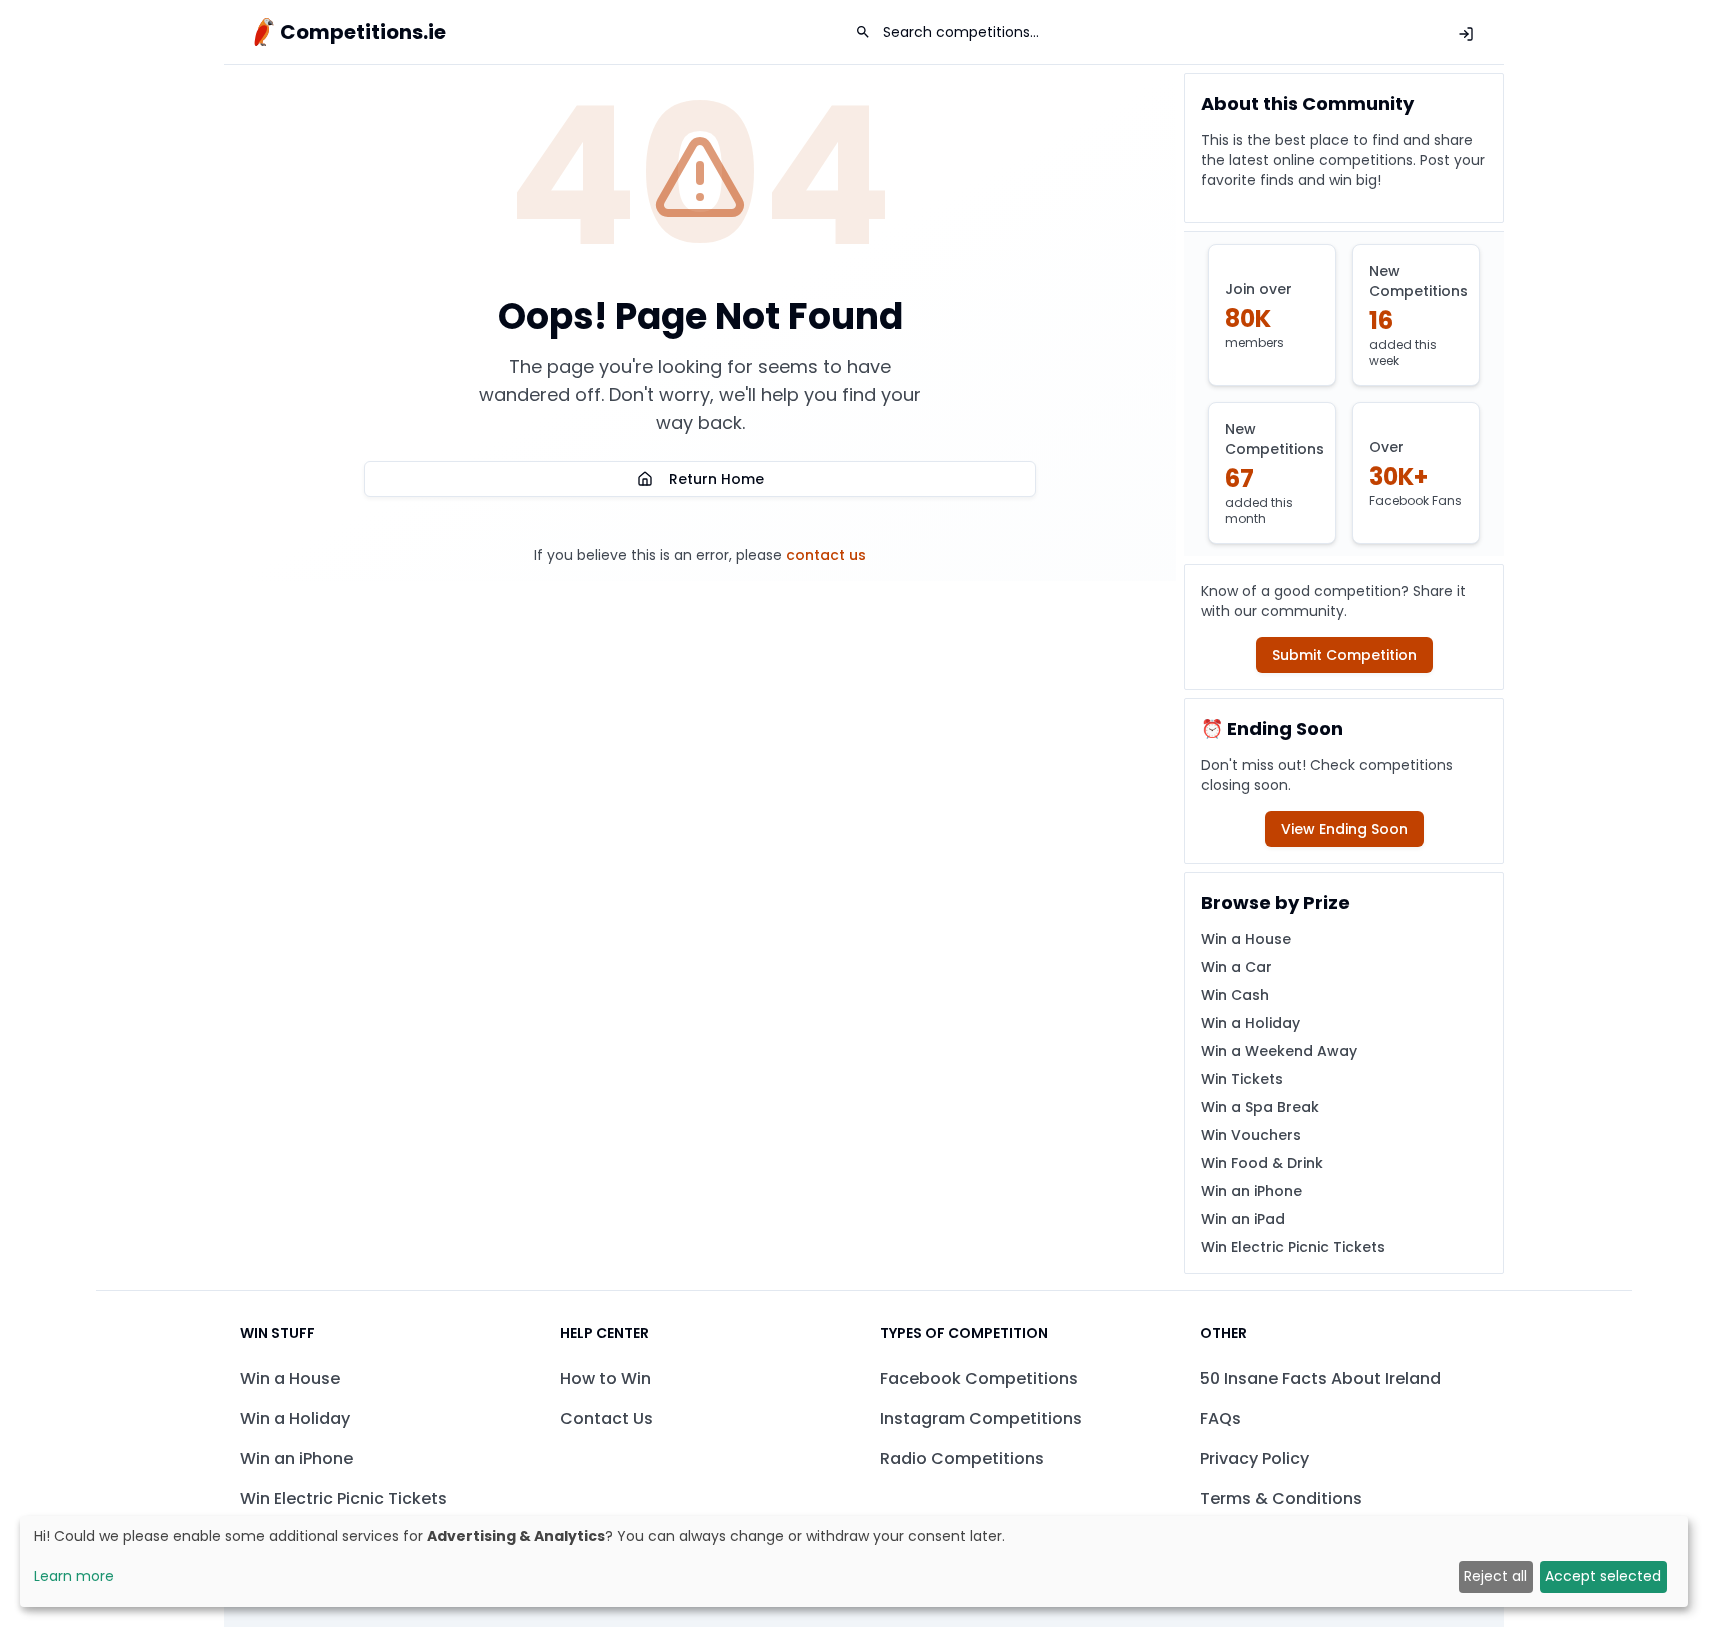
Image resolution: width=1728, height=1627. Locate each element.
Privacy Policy (1254, 1458)
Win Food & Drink (1262, 1163)
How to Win (605, 1378)
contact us (826, 555)
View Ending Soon (1344, 829)
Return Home (716, 479)
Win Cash (1235, 995)
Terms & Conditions (1281, 1498)
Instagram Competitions (981, 1418)
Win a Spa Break (1260, 1107)
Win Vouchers (1251, 1135)
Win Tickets (1242, 1079)
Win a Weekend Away (1279, 1051)
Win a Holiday (1250, 1023)
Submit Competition (1344, 655)
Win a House (1246, 939)
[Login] (1466, 34)
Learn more (74, 1576)
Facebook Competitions (979, 1378)
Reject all (1495, 1576)
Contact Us (606, 1418)
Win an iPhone (1251, 1191)
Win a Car (1236, 967)
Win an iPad (1243, 1219)
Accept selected (1603, 1576)
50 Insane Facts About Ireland (1320, 1378)
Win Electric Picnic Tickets (1293, 1247)
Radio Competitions (962, 1458)
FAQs (1220, 1418)
